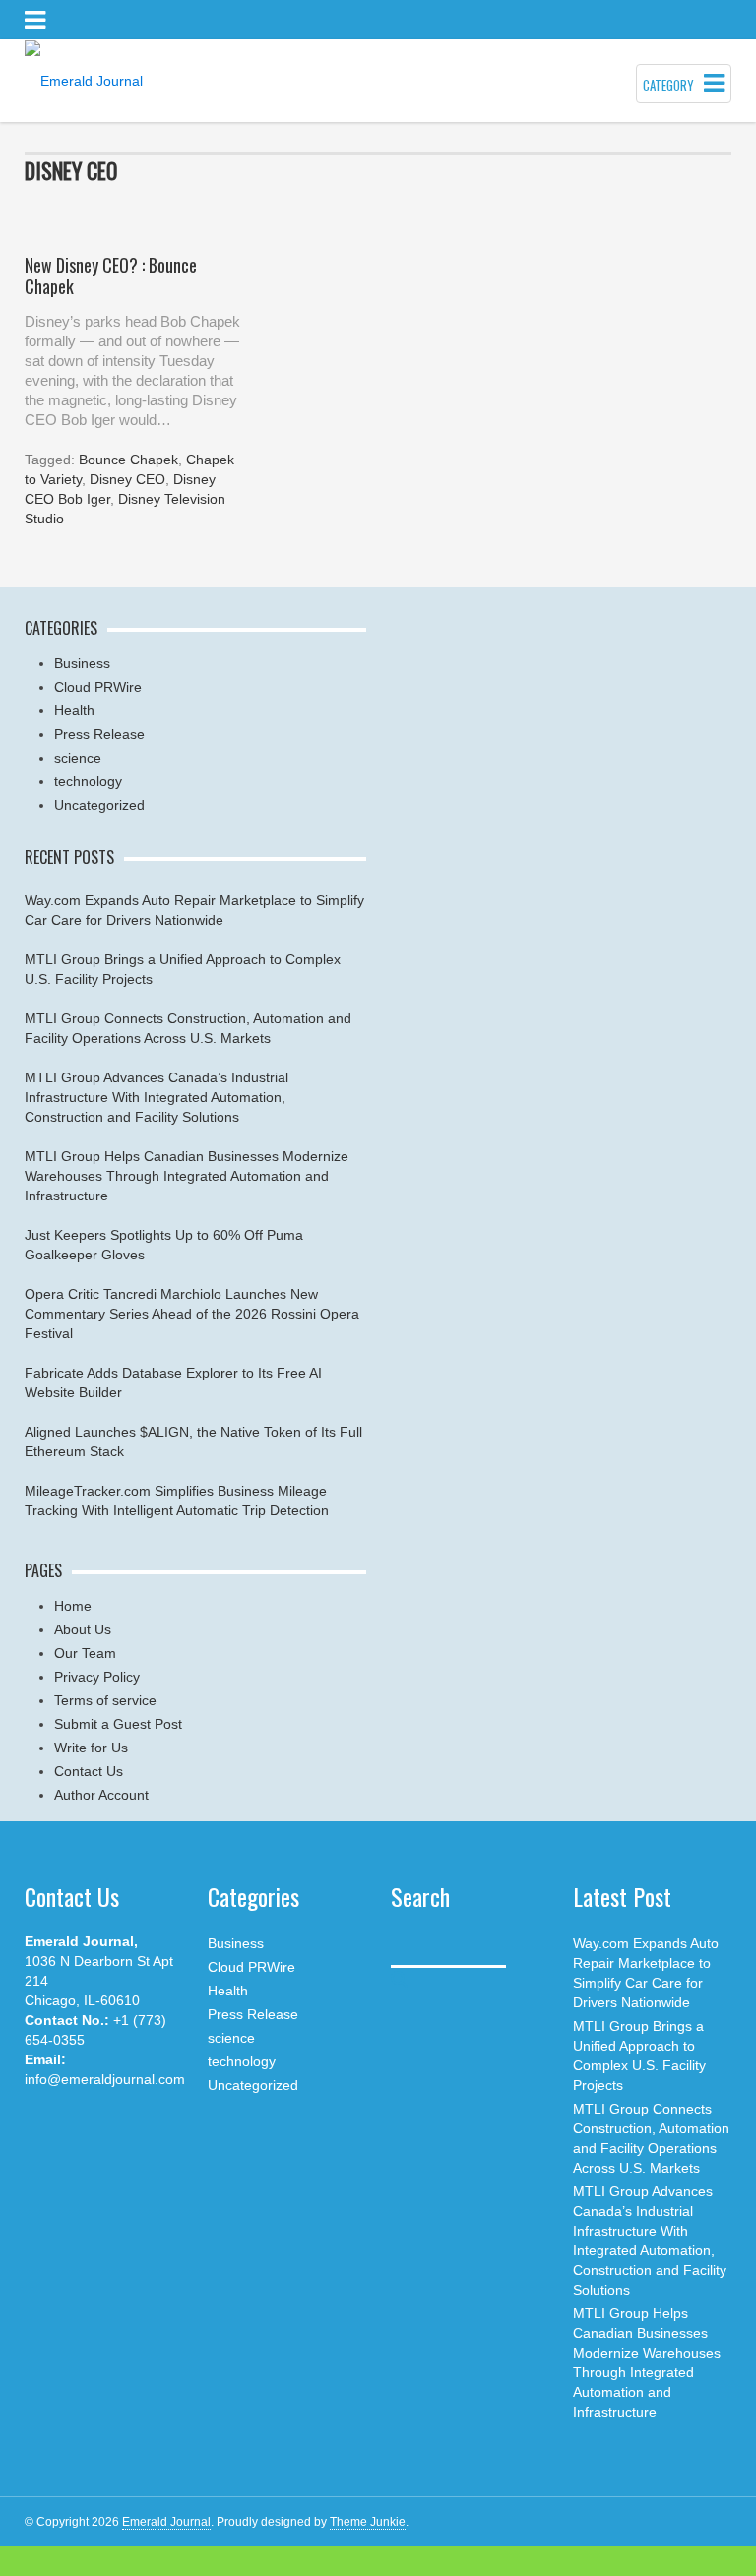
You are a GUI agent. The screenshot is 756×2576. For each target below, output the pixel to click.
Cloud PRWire (98, 687)
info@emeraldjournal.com (105, 2079)
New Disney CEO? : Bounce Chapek (111, 276)
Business (82, 663)
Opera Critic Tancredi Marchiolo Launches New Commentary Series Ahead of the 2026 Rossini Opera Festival (192, 1314)
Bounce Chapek (128, 460)
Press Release (99, 734)
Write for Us (91, 1748)
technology (88, 781)
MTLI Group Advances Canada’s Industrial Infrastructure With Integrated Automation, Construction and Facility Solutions (157, 1097)
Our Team (85, 1653)
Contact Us (89, 1771)
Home (73, 1606)
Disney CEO (127, 479)
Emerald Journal (166, 2522)
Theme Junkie (368, 2522)
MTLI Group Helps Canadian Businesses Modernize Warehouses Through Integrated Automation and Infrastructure (187, 1176)
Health (74, 710)
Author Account (101, 1795)
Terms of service (105, 1700)
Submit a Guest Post (118, 1724)
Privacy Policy (97, 1677)
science (78, 758)
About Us (83, 1629)
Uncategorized (99, 805)
